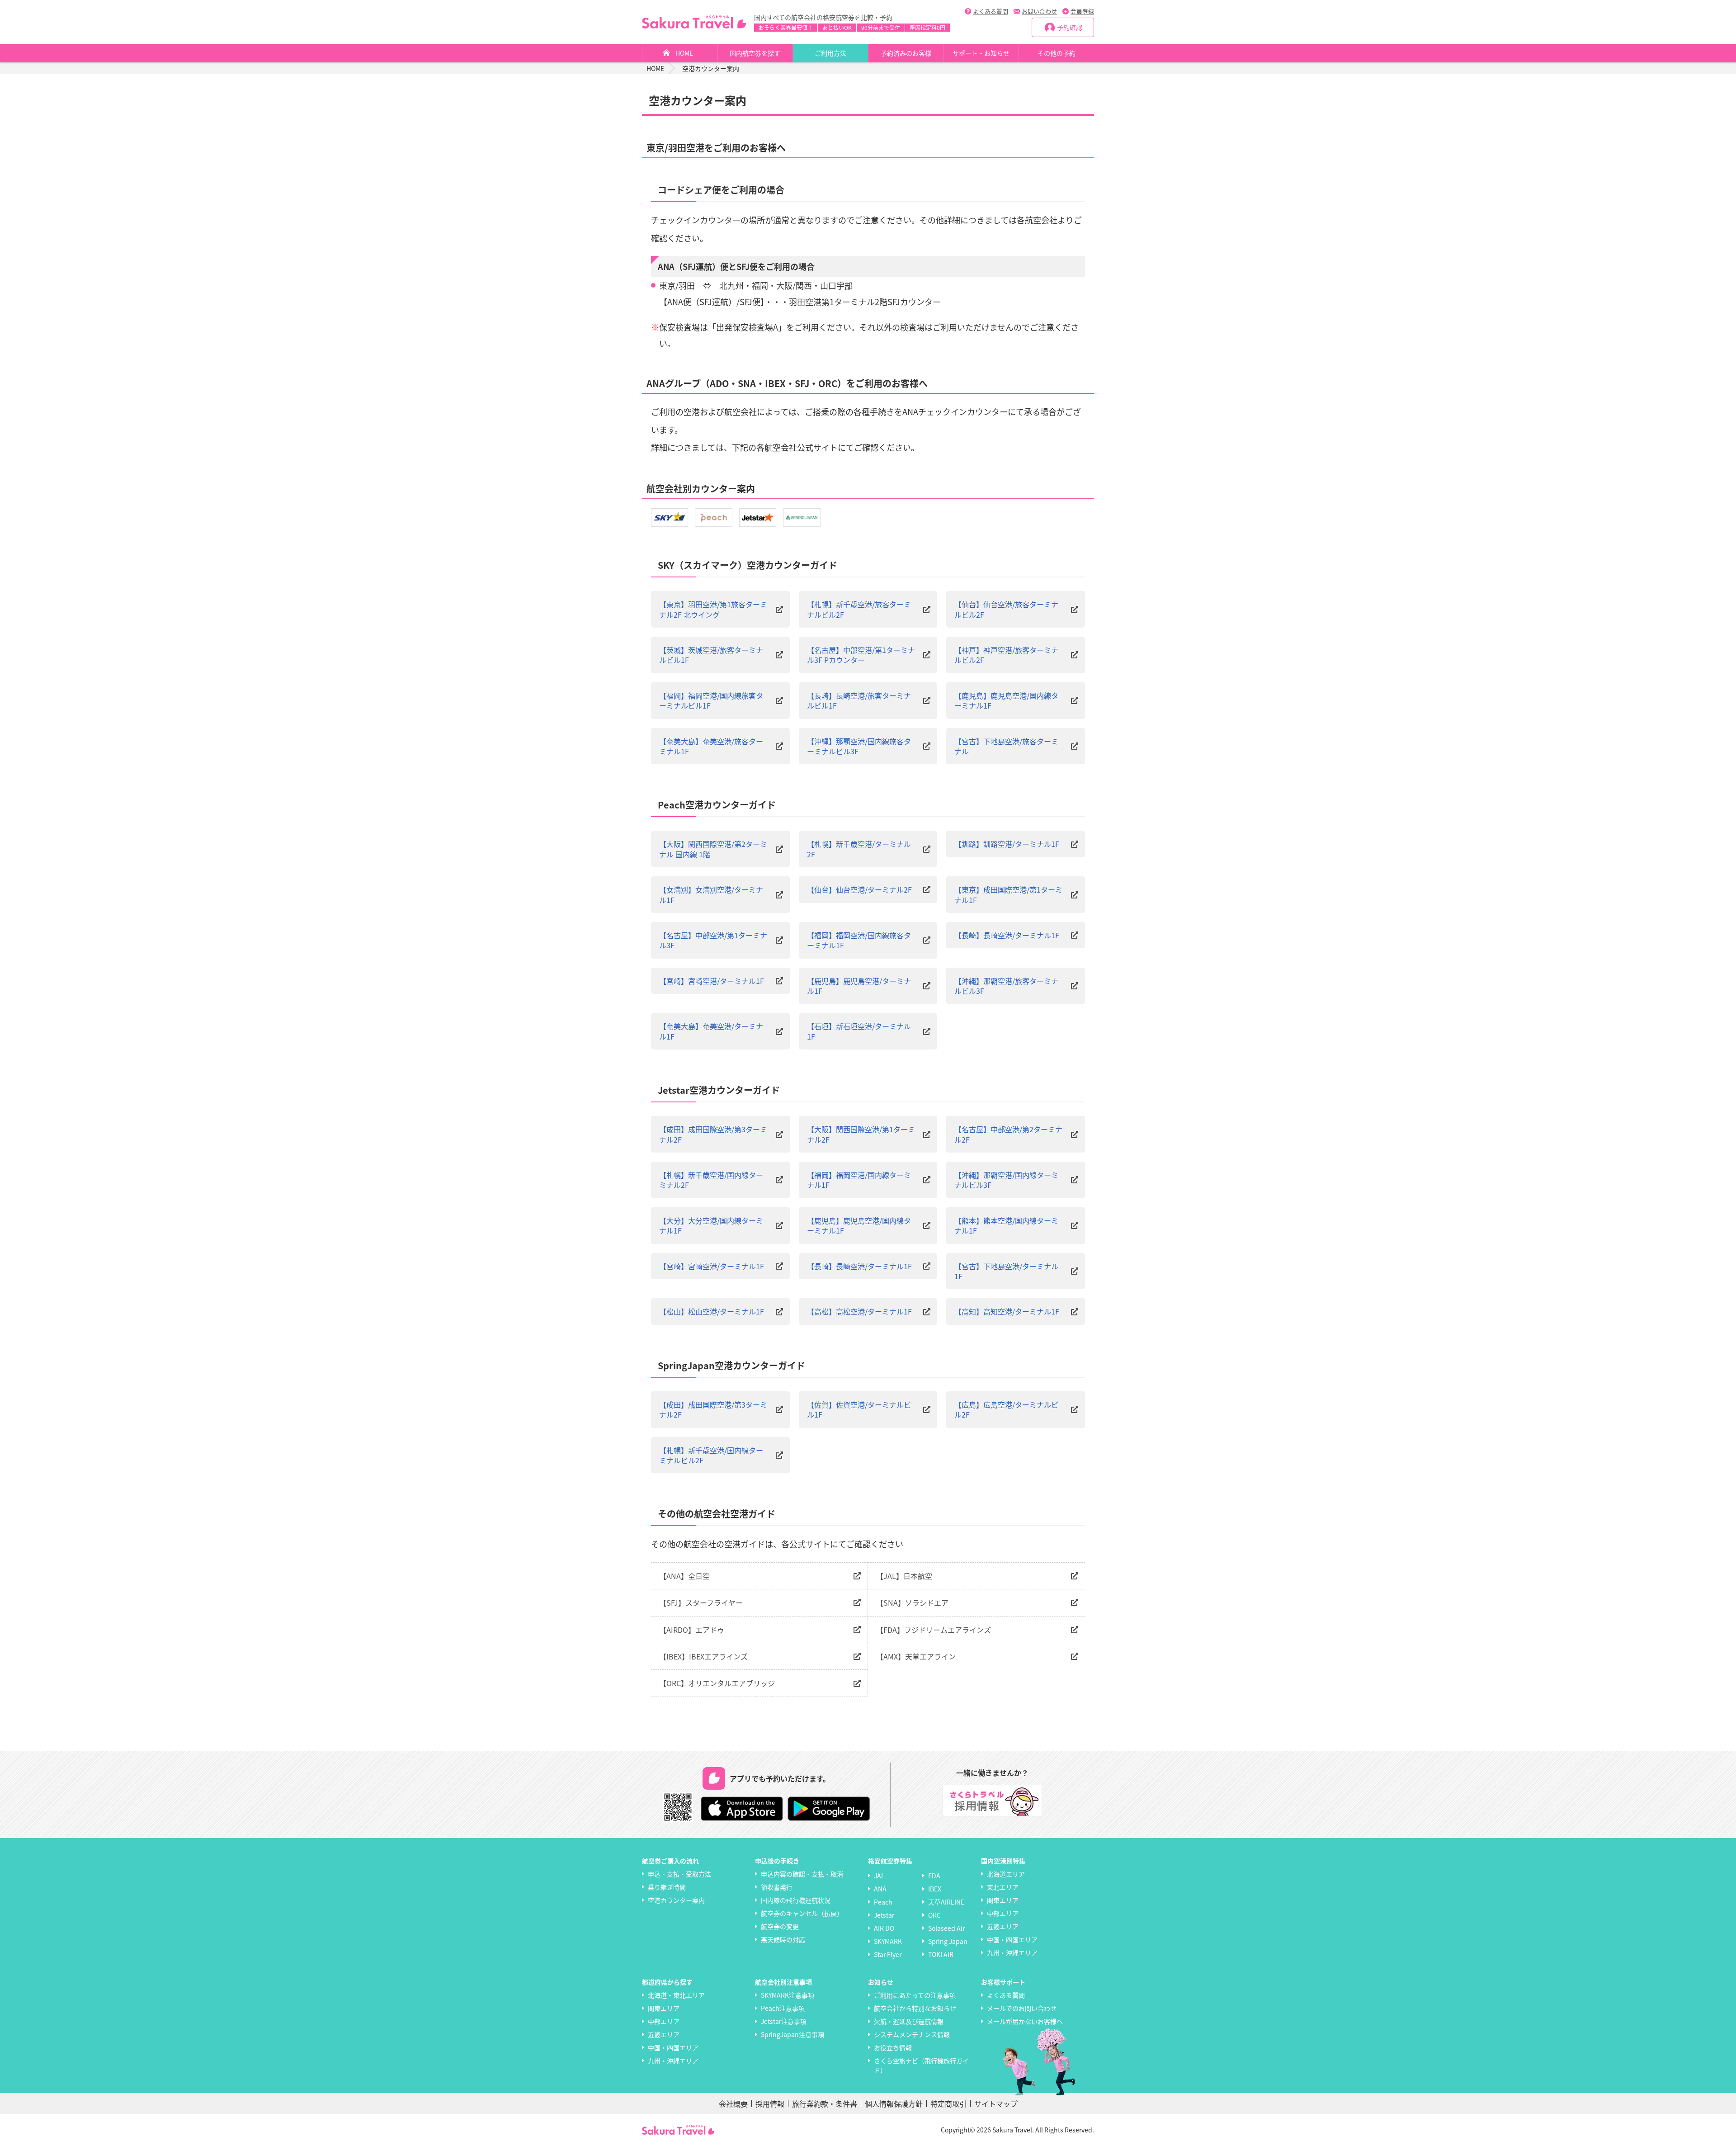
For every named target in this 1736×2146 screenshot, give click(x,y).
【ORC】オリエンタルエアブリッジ (717, 1683)
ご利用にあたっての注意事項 (915, 1995)
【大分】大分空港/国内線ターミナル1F (711, 1226)
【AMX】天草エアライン (916, 1656)
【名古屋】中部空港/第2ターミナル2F (1008, 1134)
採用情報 (770, 2103)
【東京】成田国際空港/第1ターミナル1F (1008, 895)
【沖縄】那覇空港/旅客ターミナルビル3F (1006, 986)
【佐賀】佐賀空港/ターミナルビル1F (859, 1410)
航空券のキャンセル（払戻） (802, 1913)
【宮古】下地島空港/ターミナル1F (1006, 1271)
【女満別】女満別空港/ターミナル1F (711, 895)
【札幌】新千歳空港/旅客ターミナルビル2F (859, 609)
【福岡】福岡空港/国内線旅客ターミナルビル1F (711, 701)
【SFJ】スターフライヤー (701, 1602)
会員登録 (1082, 11)
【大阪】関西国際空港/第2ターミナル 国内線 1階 (713, 849)
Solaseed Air (946, 1928)
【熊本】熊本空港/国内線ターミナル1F (1006, 1226)
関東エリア (1003, 1900)
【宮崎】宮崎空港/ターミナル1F (712, 981)
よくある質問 (991, 11)
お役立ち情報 (893, 2047)
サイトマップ (996, 2103)
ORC (934, 1915)
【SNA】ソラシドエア (912, 1602)
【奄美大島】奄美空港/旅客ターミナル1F (711, 746)
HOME (684, 53)
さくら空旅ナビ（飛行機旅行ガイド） (921, 2065)
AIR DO (884, 1928)
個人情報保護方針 (894, 2103)
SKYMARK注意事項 (788, 1995)
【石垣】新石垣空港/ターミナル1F (859, 1031)
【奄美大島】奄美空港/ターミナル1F (711, 1031)
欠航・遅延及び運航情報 (909, 2021)
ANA (880, 1889)
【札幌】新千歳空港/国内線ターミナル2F (711, 1180)
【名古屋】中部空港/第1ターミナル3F (713, 940)
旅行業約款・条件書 (825, 2103)
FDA (934, 1876)
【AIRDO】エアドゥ (692, 1630)
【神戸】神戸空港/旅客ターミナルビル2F (1006, 655)
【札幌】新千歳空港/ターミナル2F (859, 849)
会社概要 (733, 2103)
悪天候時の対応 (783, 1939)
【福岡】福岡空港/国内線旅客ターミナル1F (859, 940)
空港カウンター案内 (676, 1900)
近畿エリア (1003, 1926)
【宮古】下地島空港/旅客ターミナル (1006, 746)
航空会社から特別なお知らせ (915, 2008)
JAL (879, 1876)
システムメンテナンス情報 (912, 2034)
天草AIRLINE (946, 1902)
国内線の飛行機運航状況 (796, 1900)
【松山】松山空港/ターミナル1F (712, 1311)
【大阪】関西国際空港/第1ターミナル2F (861, 1134)
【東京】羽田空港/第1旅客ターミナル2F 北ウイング (713, 609)
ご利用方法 (830, 53)
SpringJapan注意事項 (793, 2034)
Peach (883, 1902)
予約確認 (1070, 27)
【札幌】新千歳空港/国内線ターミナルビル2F (711, 1455)
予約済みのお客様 (906, 53)
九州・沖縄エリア (1012, 1952)
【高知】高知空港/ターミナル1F (1007, 1311)
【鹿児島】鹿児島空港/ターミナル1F (859, 986)
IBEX (935, 1889)
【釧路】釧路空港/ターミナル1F (1007, 844)
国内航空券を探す (755, 53)
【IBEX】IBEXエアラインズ (703, 1656)
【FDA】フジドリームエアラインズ (934, 1630)
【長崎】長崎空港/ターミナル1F (1007, 935)
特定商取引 (948, 2103)
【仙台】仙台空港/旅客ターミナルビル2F (1006, 609)
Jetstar (884, 1915)
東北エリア (1003, 1887)
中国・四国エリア (1012, 1939)
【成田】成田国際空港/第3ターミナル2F (713, 1134)
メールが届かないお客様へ (1025, 2021)
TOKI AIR (941, 1954)
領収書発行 (777, 1887)
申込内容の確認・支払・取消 (802, 1874)
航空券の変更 (780, 1926)
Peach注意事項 (783, 2008)
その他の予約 (1057, 53)
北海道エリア (1006, 1874)
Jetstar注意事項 (784, 2021)
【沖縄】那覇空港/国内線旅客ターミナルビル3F (859, 746)
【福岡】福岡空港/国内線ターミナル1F (859, 1180)
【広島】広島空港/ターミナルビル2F (1006, 1410)
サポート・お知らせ (981, 53)
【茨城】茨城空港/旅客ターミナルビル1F (711, 655)
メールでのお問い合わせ (1022, 2008)
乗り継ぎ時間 (667, 1887)
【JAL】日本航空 (904, 1576)
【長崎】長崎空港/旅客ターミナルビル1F (859, 701)
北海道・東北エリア (676, 1995)
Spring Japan (948, 1941)
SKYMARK (888, 1941)
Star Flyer (888, 1954)
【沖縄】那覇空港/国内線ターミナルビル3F (1006, 1180)
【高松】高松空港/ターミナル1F (859, 1311)
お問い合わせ (1039, 11)
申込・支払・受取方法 (679, 1874)
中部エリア (1003, 1913)
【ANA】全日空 (684, 1576)
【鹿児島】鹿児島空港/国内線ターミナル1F (1006, 701)
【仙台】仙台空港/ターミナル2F (859, 889)
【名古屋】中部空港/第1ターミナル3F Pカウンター (861, 655)
